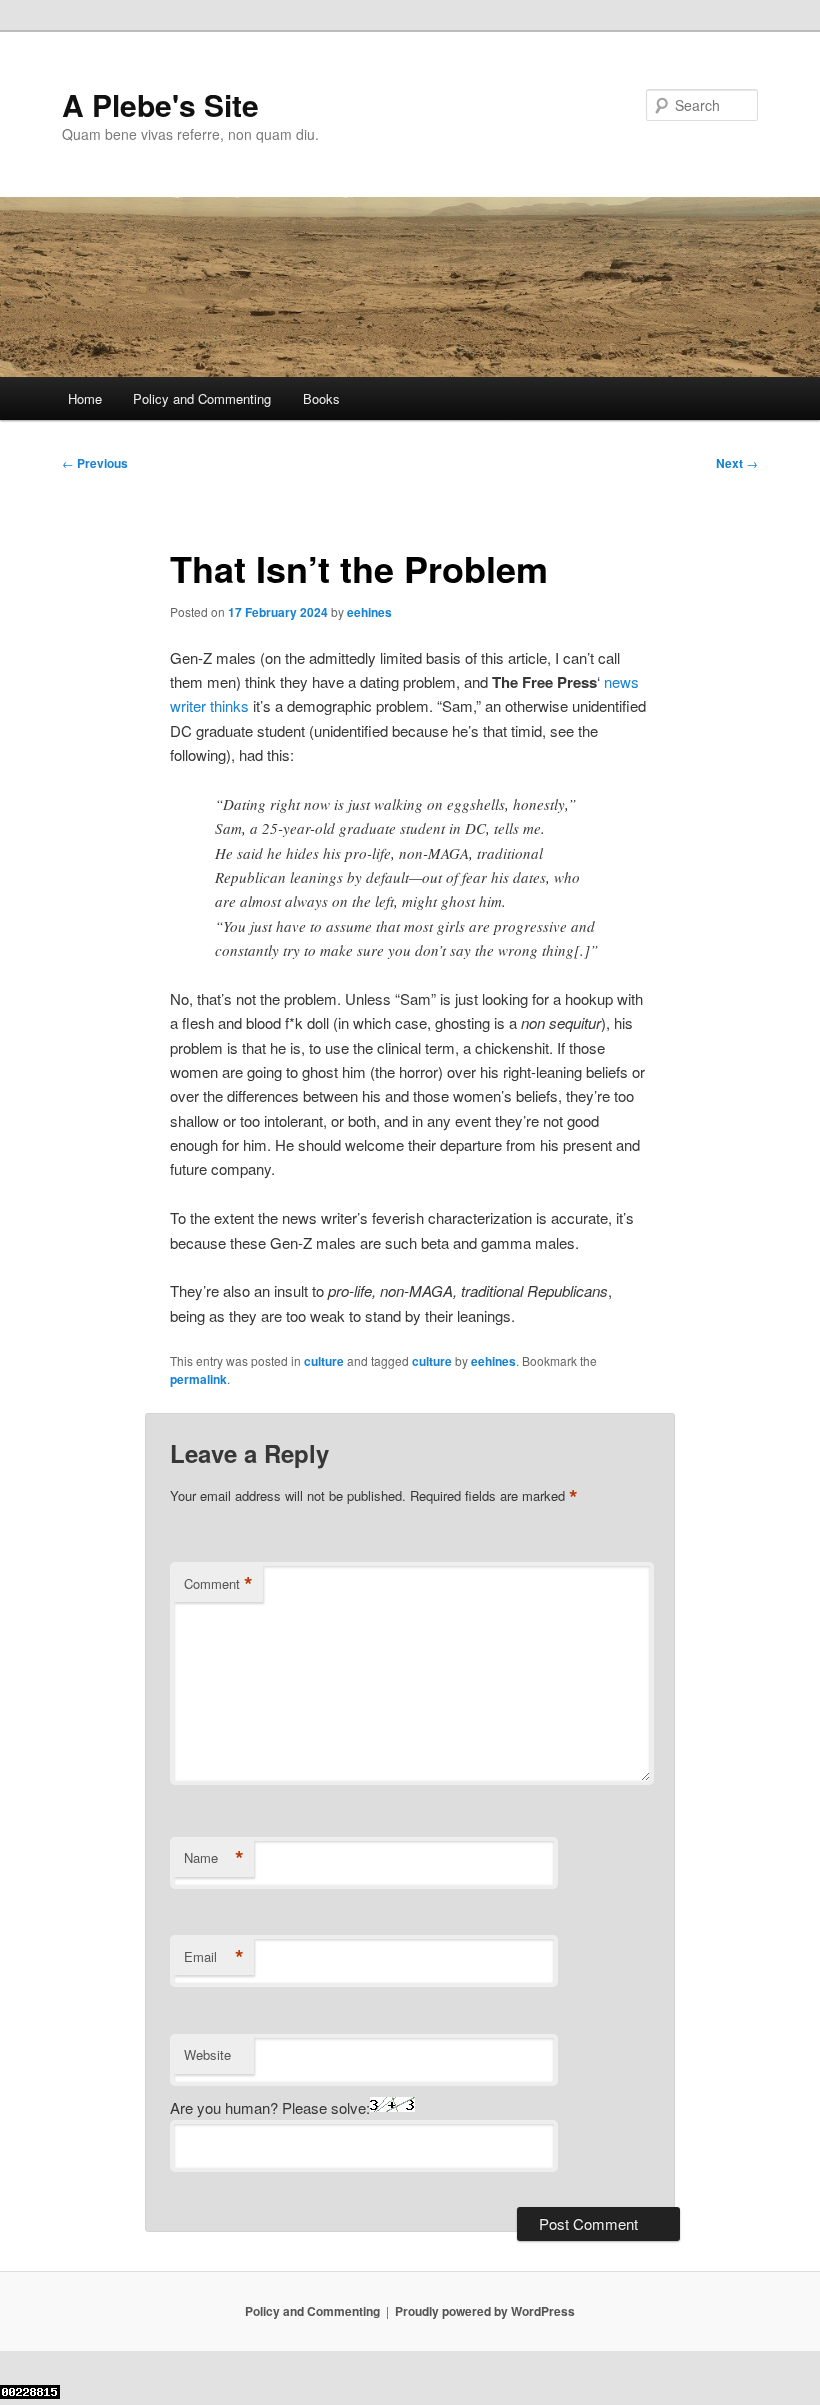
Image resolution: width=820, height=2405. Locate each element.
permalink (198, 1379)
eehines (369, 612)
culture (324, 1361)
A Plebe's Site (160, 104)
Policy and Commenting (202, 398)
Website (207, 2054)
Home (85, 398)
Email (214, 1957)
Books (321, 398)
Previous (95, 463)
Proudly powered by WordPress (485, 2311)
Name (214, 1858)
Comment (218, 1584)
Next (737, 463)
